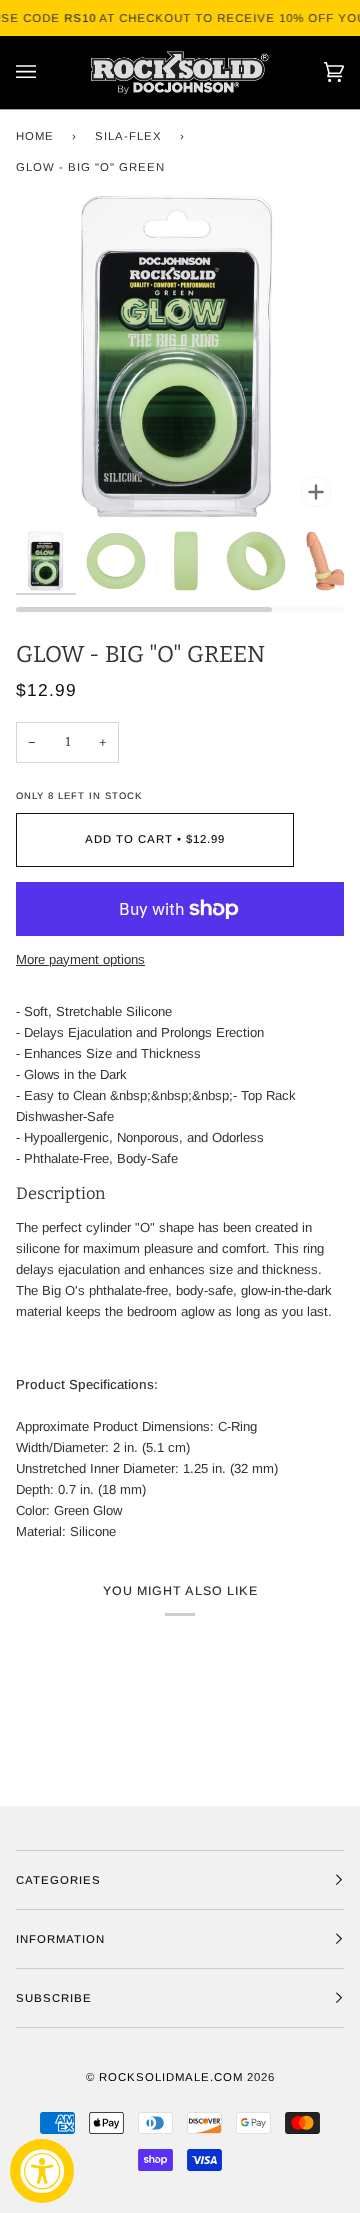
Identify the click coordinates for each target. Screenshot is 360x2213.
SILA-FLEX (128, 136)
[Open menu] (46, 72)
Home (35, 136)
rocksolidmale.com (171, 2077)
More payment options (80, 959)
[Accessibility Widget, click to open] (42, 2171)
